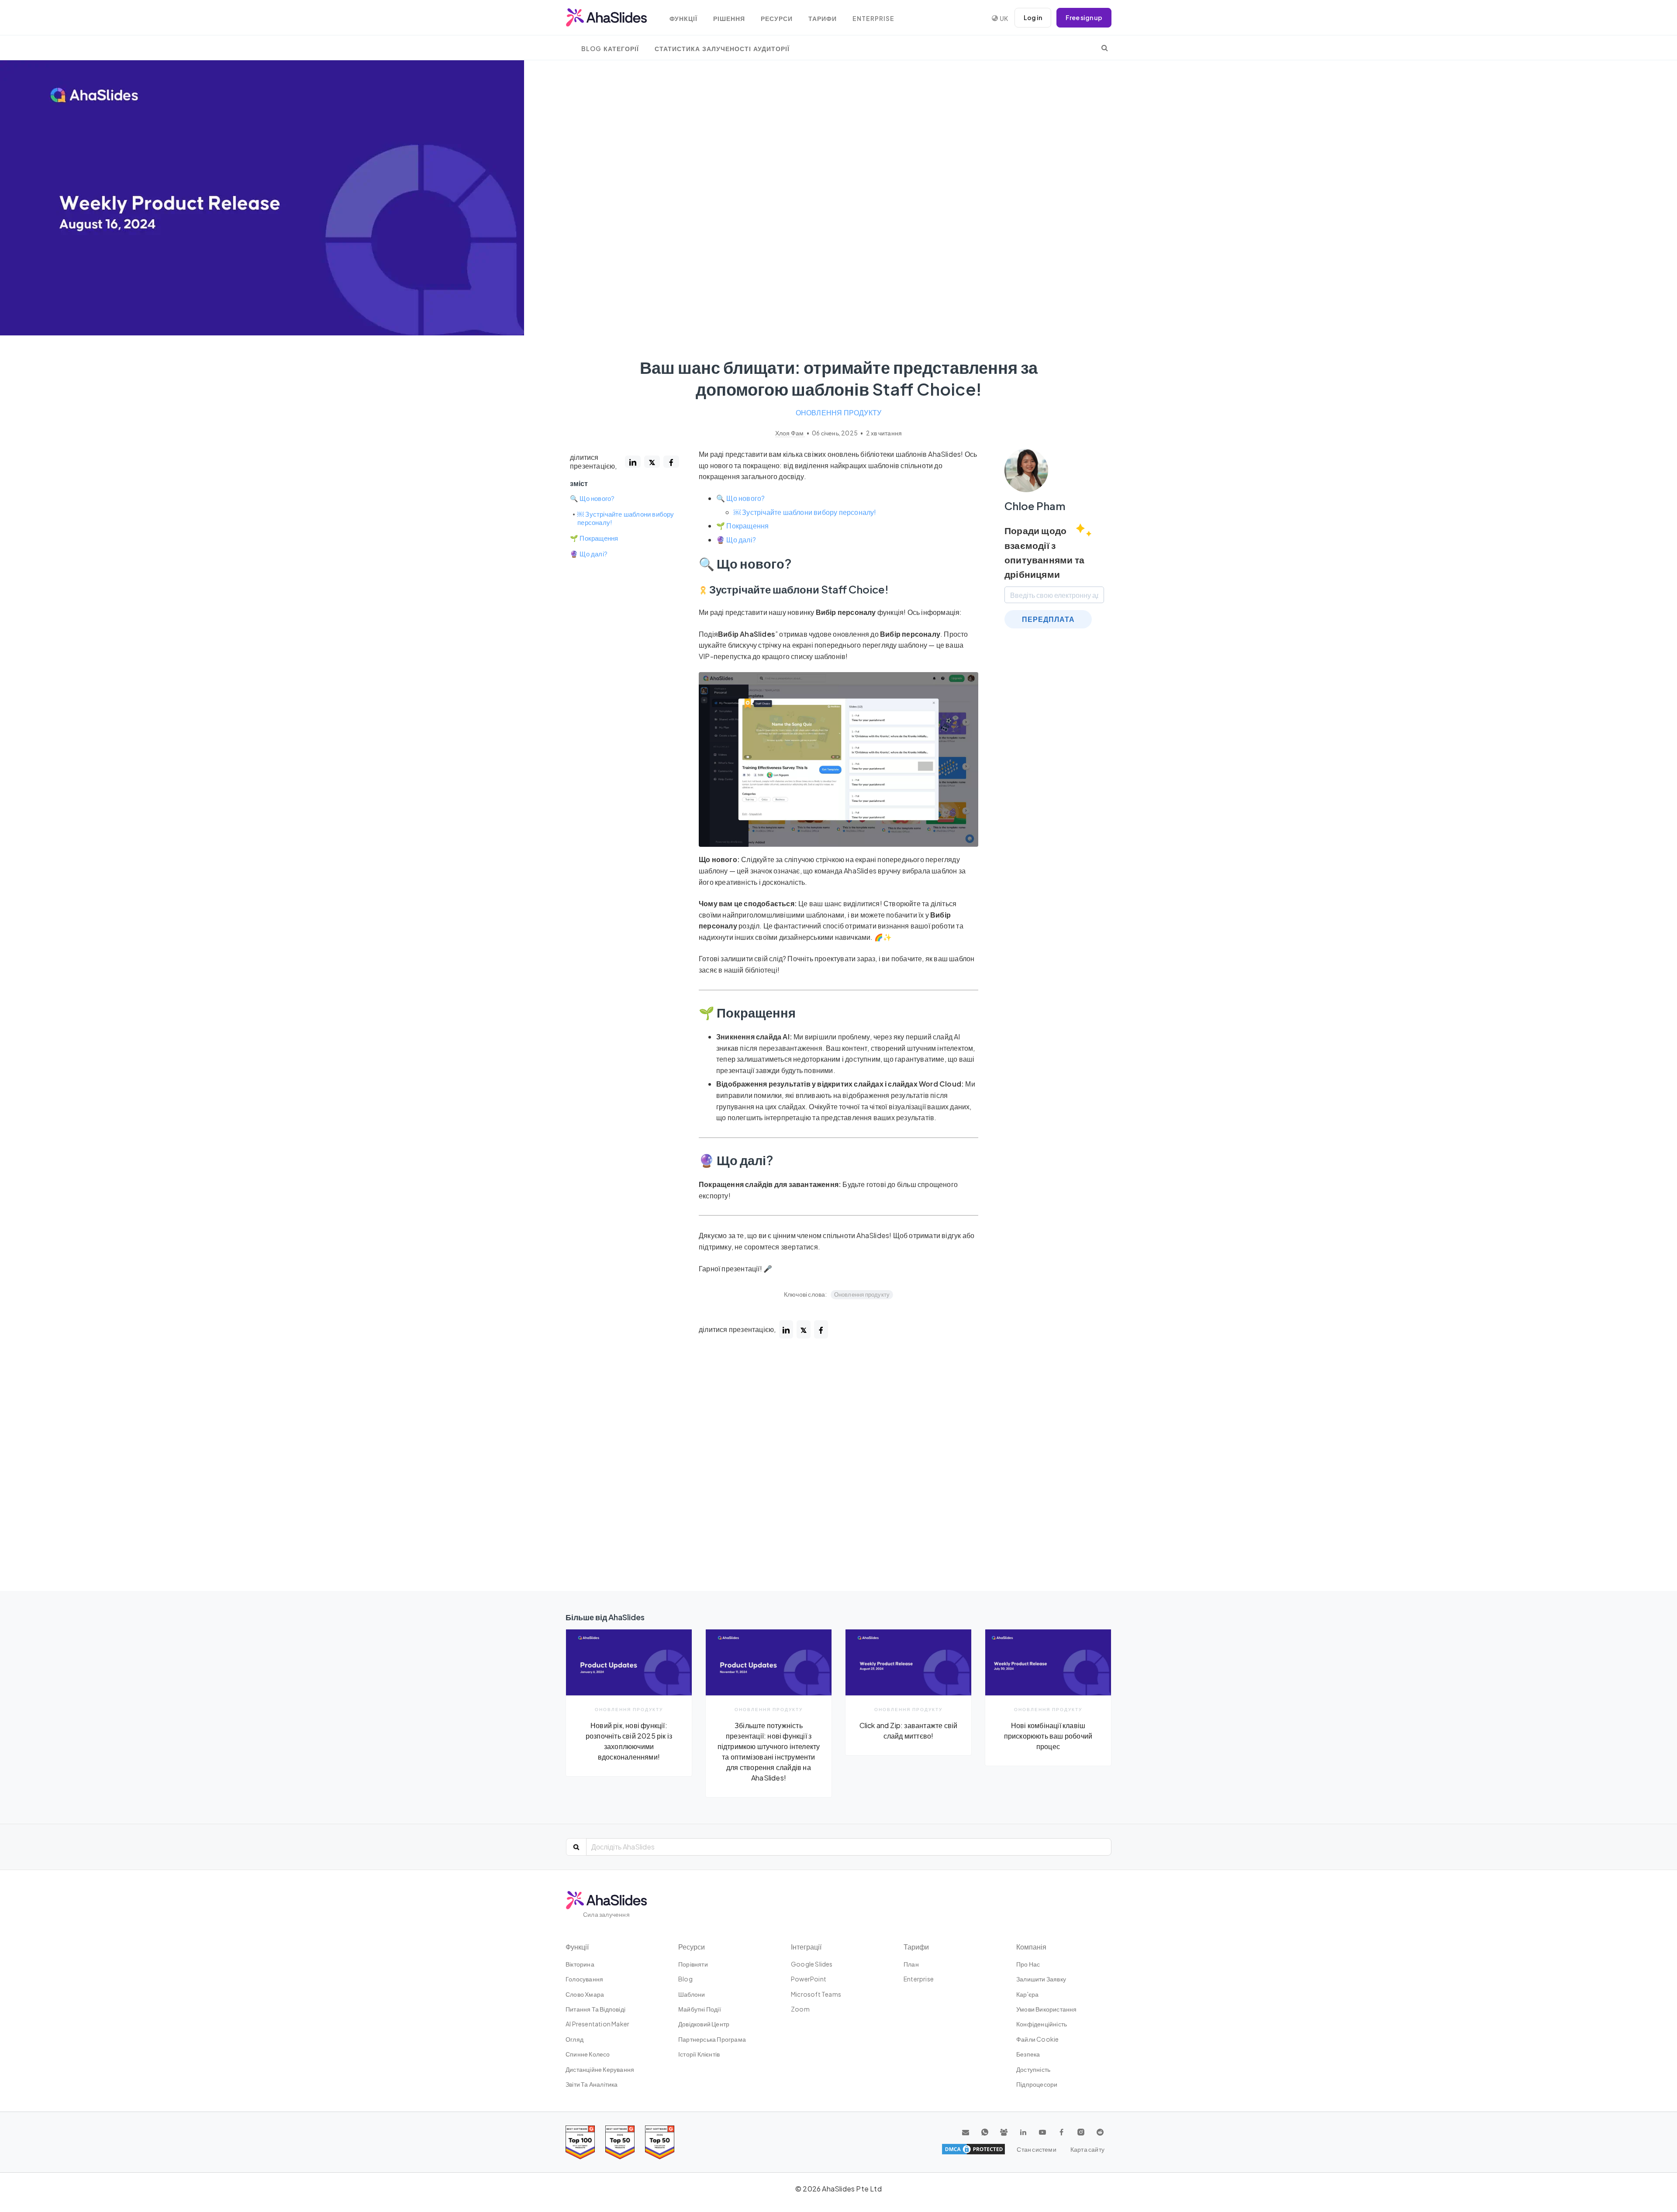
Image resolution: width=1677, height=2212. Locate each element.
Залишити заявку (1041, 1979)
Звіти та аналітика (592, 2084)
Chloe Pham (1035, 506)
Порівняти (693, 1964)
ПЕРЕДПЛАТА (1048, 619)
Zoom (800, 2009)
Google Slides (812, 1964)
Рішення (729, 19)
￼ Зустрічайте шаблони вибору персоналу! (626, 518)
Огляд (575, 2039)
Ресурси (777, 19)
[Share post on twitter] (652, 462)
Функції (683, 19)
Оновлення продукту (839, 412)
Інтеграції (806, 1947)
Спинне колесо (588, 2054)
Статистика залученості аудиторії (722, 49)
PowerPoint (809, 1979)
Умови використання (1047, 2009)
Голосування (584, 1979)
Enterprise (873, 19)
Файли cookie (1037, 2039)
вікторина (580, 1964)
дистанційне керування (600, 2069)
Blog (685, 1979)
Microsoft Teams (816, 1994)
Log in (1033, 17)
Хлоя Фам (790, 433)
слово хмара (585, 1994)
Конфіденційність (1042, 2024)
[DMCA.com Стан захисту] (973, 2149)
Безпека (1028, 2054)
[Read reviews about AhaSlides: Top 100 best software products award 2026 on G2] (580, 2142)
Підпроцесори (1037, 2084)
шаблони (692, 1994)
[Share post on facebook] (671, 462)
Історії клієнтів (699, 2054)
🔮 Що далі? (589, 554)
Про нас (1028, 1964)
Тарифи (823, 19)
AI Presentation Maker (597, 2024)
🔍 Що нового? (592, 498)
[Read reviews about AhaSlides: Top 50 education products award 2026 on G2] (620, 2142)
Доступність (1033, 2069)
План (911, 1964)
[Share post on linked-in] (633, 462)
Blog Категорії (610, 49)
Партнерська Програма (712, 2039)
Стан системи (1036, 2149)
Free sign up (1084, 17)
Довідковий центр (704, 2024)
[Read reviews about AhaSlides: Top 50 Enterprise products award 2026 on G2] (660, 2142)
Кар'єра (1027, 1994)
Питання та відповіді (595, 2009)
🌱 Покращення (594, 538)
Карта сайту (1087, 2149)
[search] (1105, 48)
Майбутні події (700, 2009)
